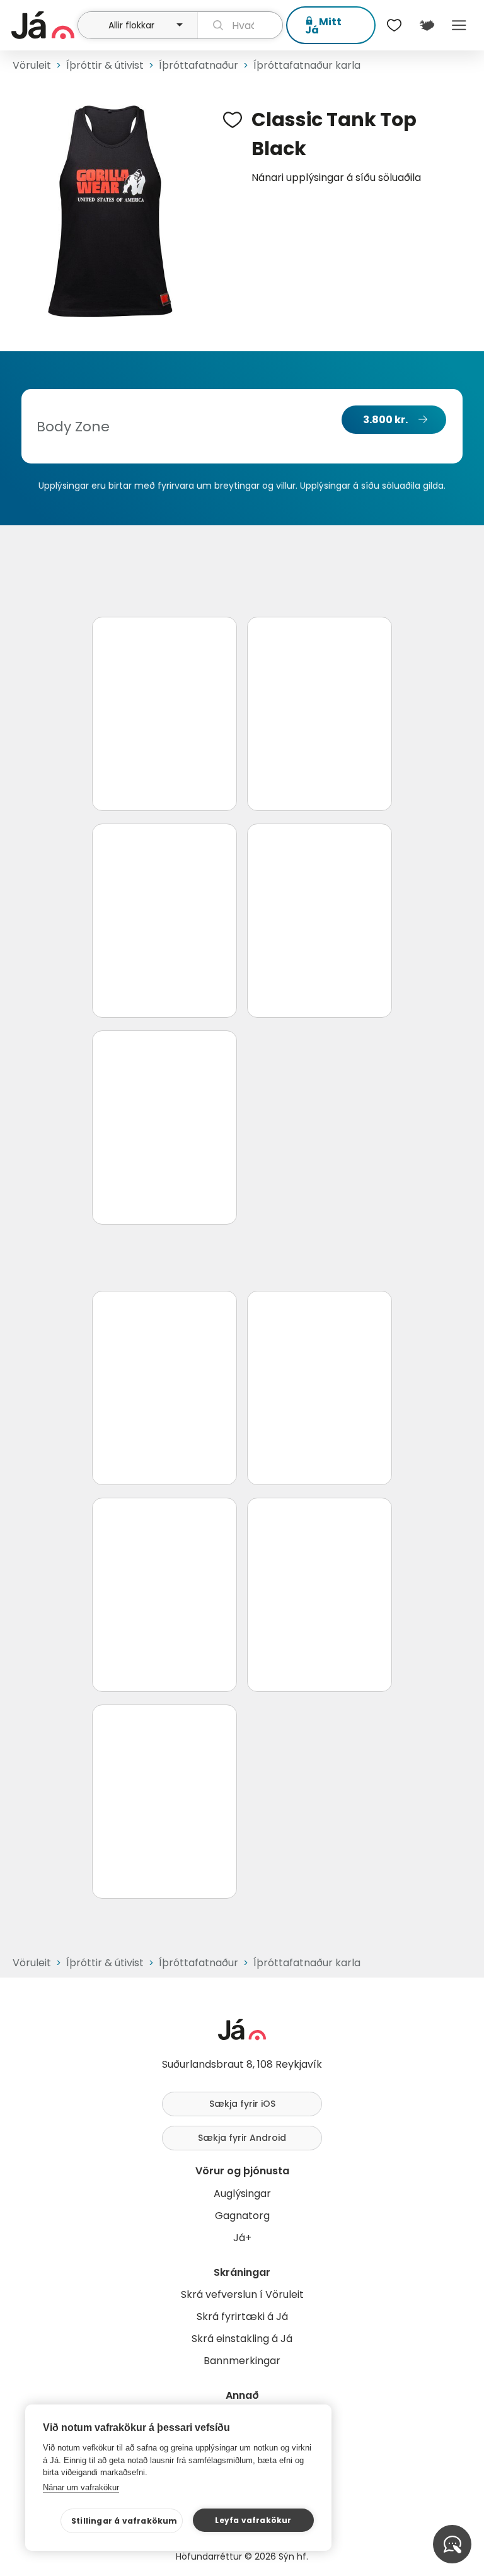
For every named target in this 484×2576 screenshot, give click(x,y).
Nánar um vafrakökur (81, 2487)
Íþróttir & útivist (105, 65)
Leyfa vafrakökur (253, 2520)
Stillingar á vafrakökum (124, 2521)
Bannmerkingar (242, 2361)
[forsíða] (43, 25)
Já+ (242, 2238)
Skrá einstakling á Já (242, 2339)
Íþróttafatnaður (199, 65)
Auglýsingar (242, 2194)
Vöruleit (32, 65)
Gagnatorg (242, 2216)
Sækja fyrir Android (242, 2138)
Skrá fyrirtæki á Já (242, 2317)
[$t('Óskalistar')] (395, 25)
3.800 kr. (385, 420)
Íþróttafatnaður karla (307, 65)
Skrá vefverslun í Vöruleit (242, 2294)
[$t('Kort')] (426, 25)
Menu (459, 25)
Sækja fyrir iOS (242, 2104)
